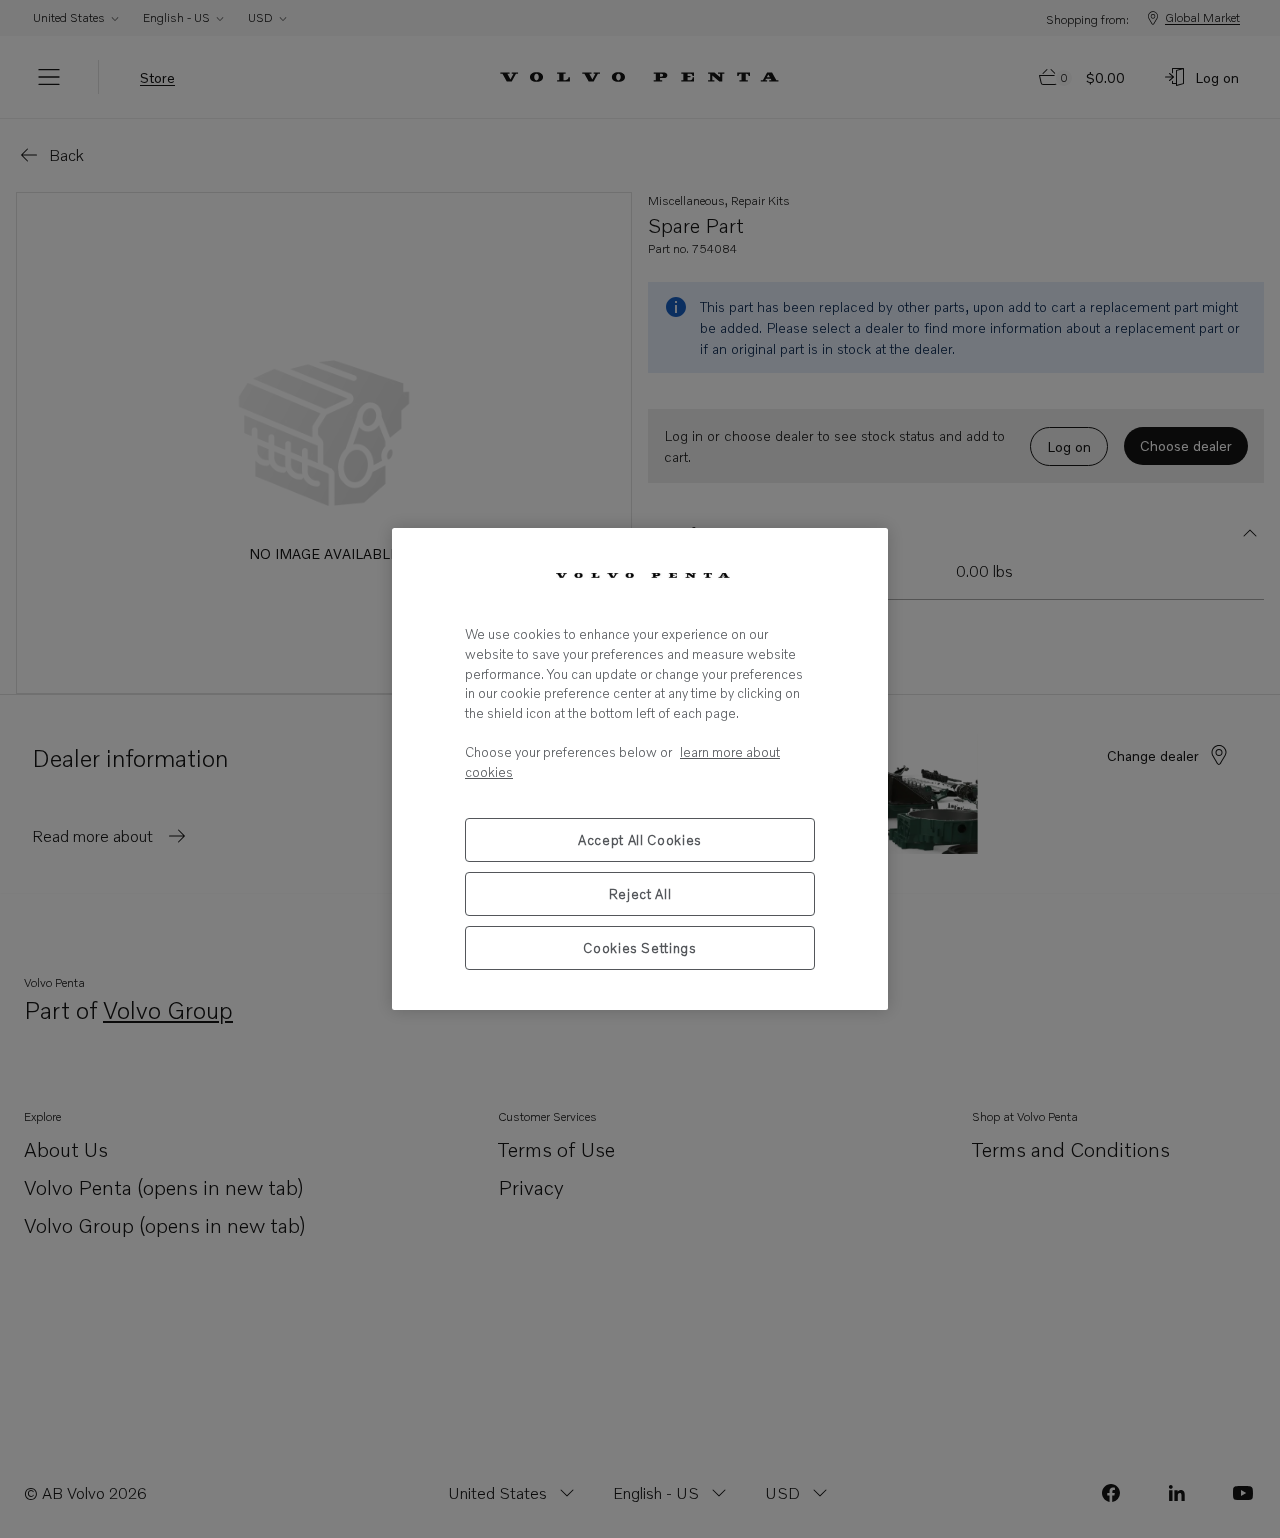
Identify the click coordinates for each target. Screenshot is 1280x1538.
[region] (640, 768)
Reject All (640, 894)
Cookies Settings (640, 948)
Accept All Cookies (640, 840)
